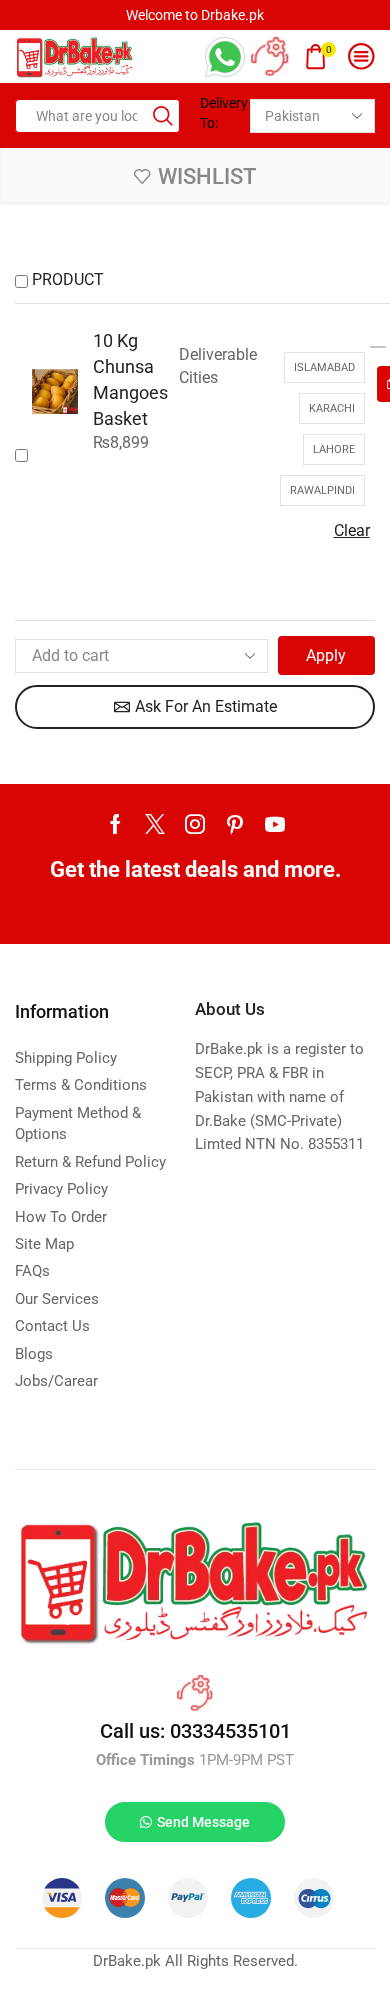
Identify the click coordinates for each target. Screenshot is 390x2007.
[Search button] (163, 116)
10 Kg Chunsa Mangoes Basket (130, 379)
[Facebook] (115, 824)
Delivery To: (217, 113)
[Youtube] (275, 824)
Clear (352, 530)
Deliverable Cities (218, 366)
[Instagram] (195, 824)
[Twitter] (155, 824)
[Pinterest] (235, 824)
